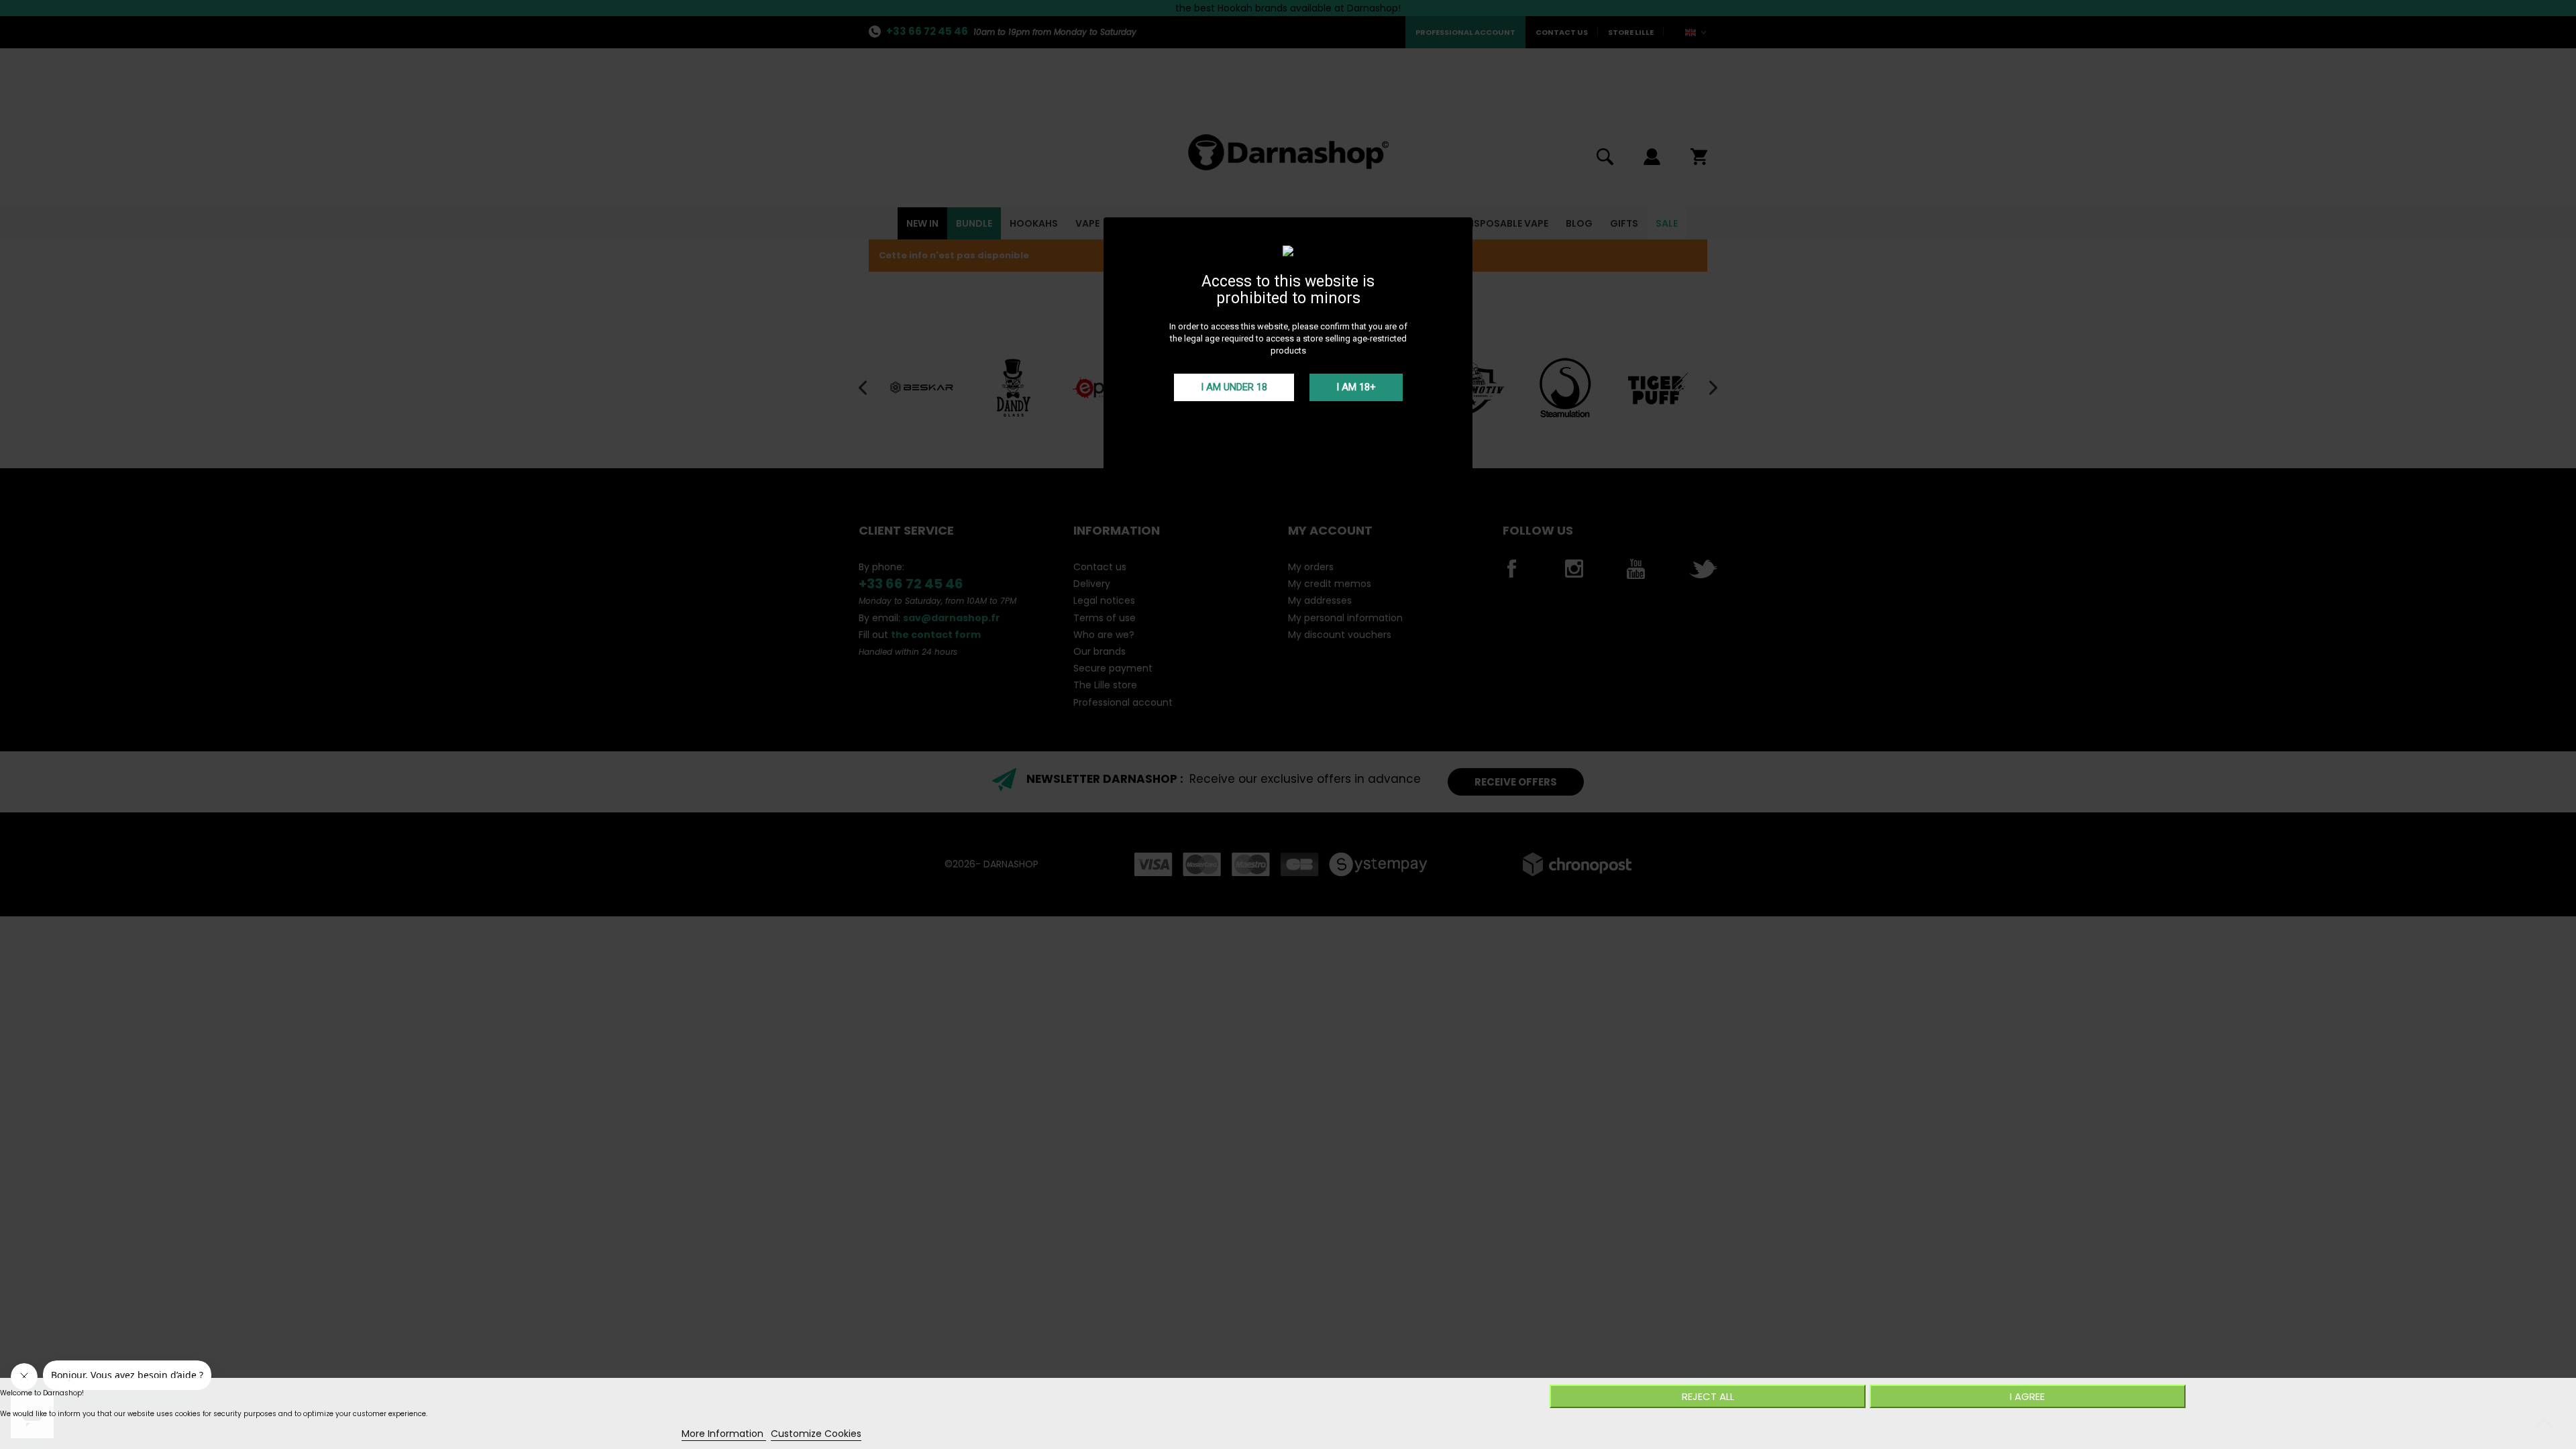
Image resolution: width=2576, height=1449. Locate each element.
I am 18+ (1356, 387)
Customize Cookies (816, 1434)
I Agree (2027, 1396)
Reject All (1708, 1396)
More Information (724, 1434)
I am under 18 (1234, 387)
